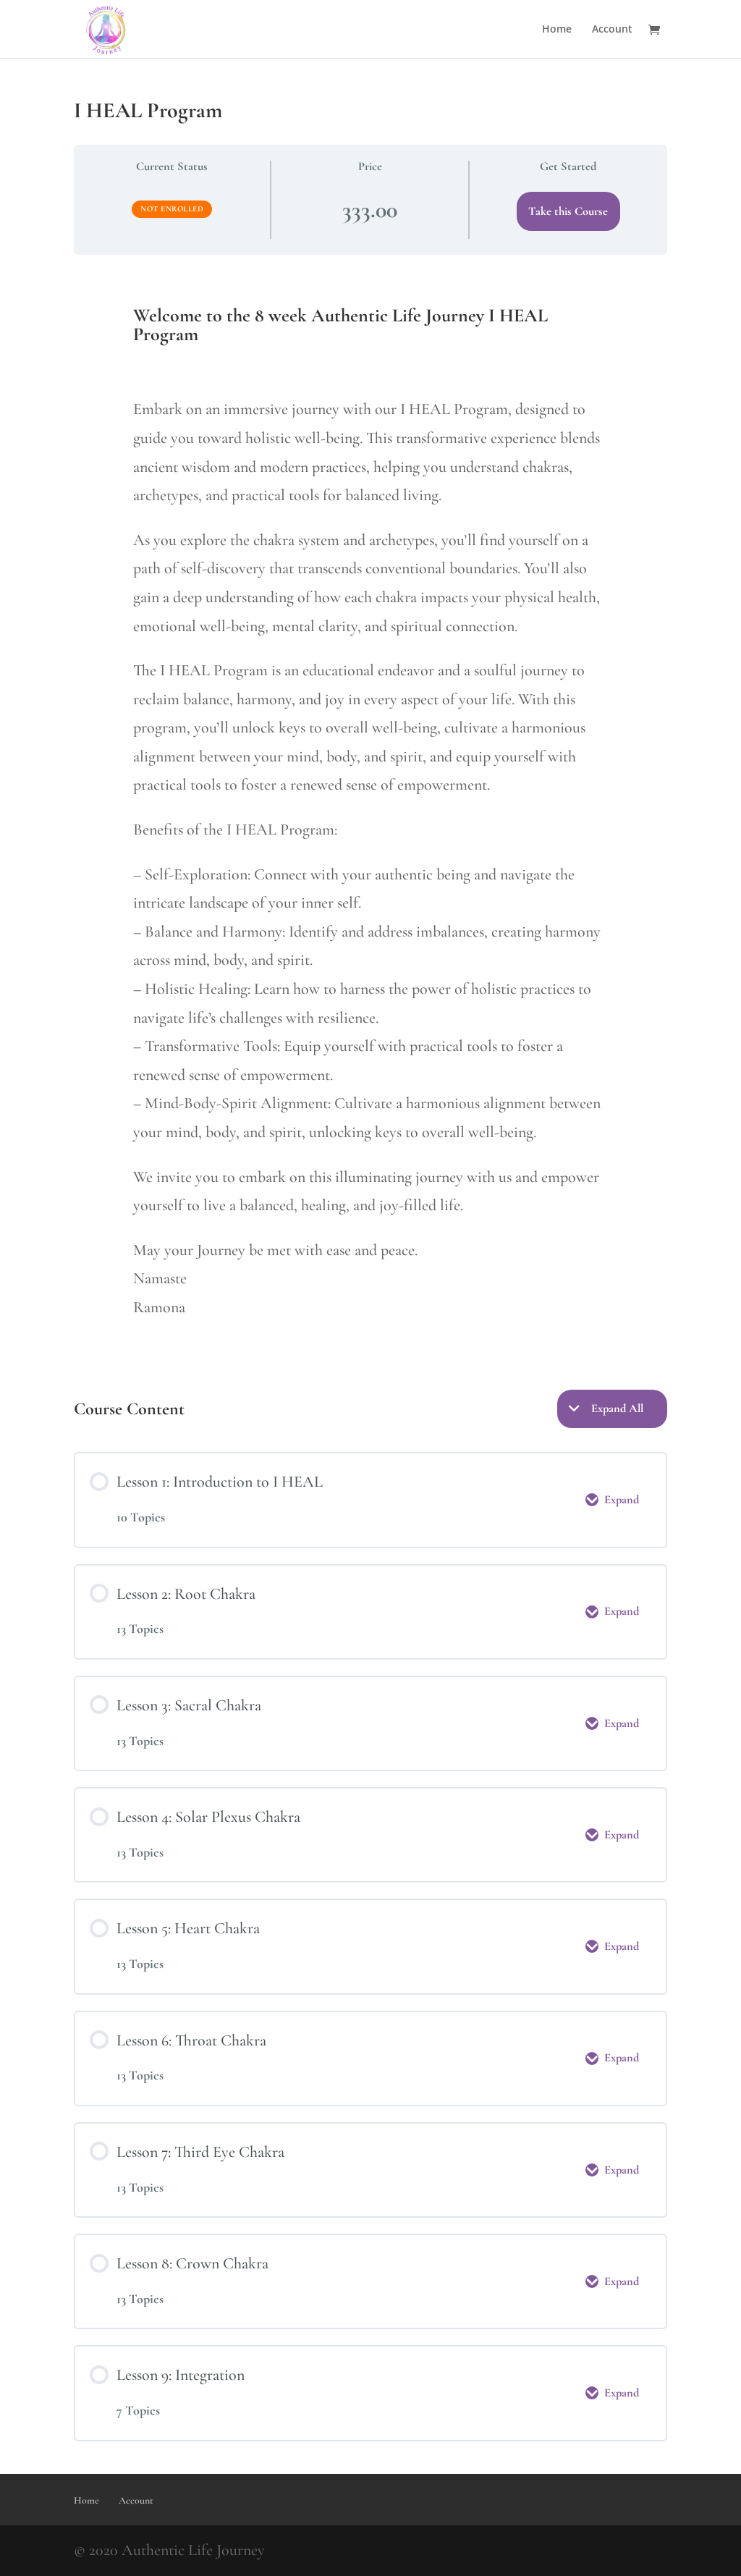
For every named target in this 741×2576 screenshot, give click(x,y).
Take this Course (568, 211)
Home (557, 30)
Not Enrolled (172, 209)
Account (612, 30)
